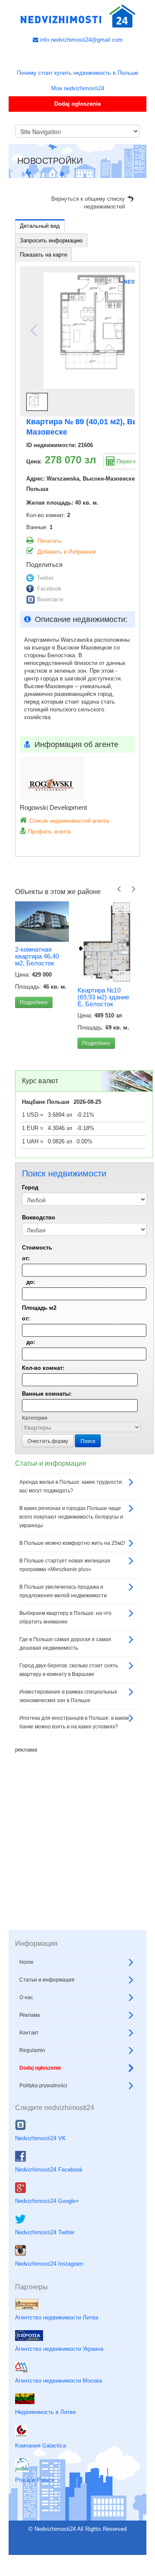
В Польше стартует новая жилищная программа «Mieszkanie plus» (65, 1565)
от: (26, 1258)
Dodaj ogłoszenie (77, 104)
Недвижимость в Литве (45, 2412)
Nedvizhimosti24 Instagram (49, 2264)
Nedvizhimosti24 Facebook (49, 2170)
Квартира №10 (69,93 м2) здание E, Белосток (103, 997)
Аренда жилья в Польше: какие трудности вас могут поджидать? (71, 1486)
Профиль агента (49, 832)
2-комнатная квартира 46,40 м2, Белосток (37, 956)
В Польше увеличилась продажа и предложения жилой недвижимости (63, 1591)
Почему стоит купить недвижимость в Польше (77, 73)
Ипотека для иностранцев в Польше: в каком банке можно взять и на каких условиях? (74, 1722)
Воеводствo (39, 1218)
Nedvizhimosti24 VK (40, 2138)
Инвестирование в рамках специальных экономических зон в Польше (68, 1696)
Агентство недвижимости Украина (59, 2349)
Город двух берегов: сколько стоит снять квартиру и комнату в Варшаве (69, 1670)
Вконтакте (50, 599)
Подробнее (34, 1002)
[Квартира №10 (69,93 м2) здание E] (104, 942)
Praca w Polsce (35, 2480)
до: (31, 1282)
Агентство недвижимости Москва (59, 2381)
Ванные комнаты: (47, 1394)
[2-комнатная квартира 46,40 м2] (42, 922)
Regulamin (32, 2050)
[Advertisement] (77, 1831)
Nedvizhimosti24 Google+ (47, 2201)
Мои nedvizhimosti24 (78, 88)
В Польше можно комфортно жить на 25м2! (72, 1543)
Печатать (50, 541)
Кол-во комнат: (43, 1368)
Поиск (88, 1441)
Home (26, 1962)
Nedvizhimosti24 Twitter (45, 2232)
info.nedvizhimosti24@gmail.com (81, 40)
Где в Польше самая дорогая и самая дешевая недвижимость (65, 1644)
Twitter (45, 578)
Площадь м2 (39, 1308)
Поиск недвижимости (119, 2540)
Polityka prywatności (43, 2086)
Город (30, 1187)
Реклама (30, 2015)
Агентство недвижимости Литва (57, 2317)
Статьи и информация (47, 1980)
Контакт (29, 2033)
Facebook (49, 589)
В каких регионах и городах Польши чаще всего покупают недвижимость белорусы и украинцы (71, 1517)
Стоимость (37, 1248)
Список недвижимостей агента (69, 821)
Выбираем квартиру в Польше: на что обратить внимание (65, 1617)
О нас (26, 1997)
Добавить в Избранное (67, 552)
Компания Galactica (40, 2446)
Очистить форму (48, 1441)
